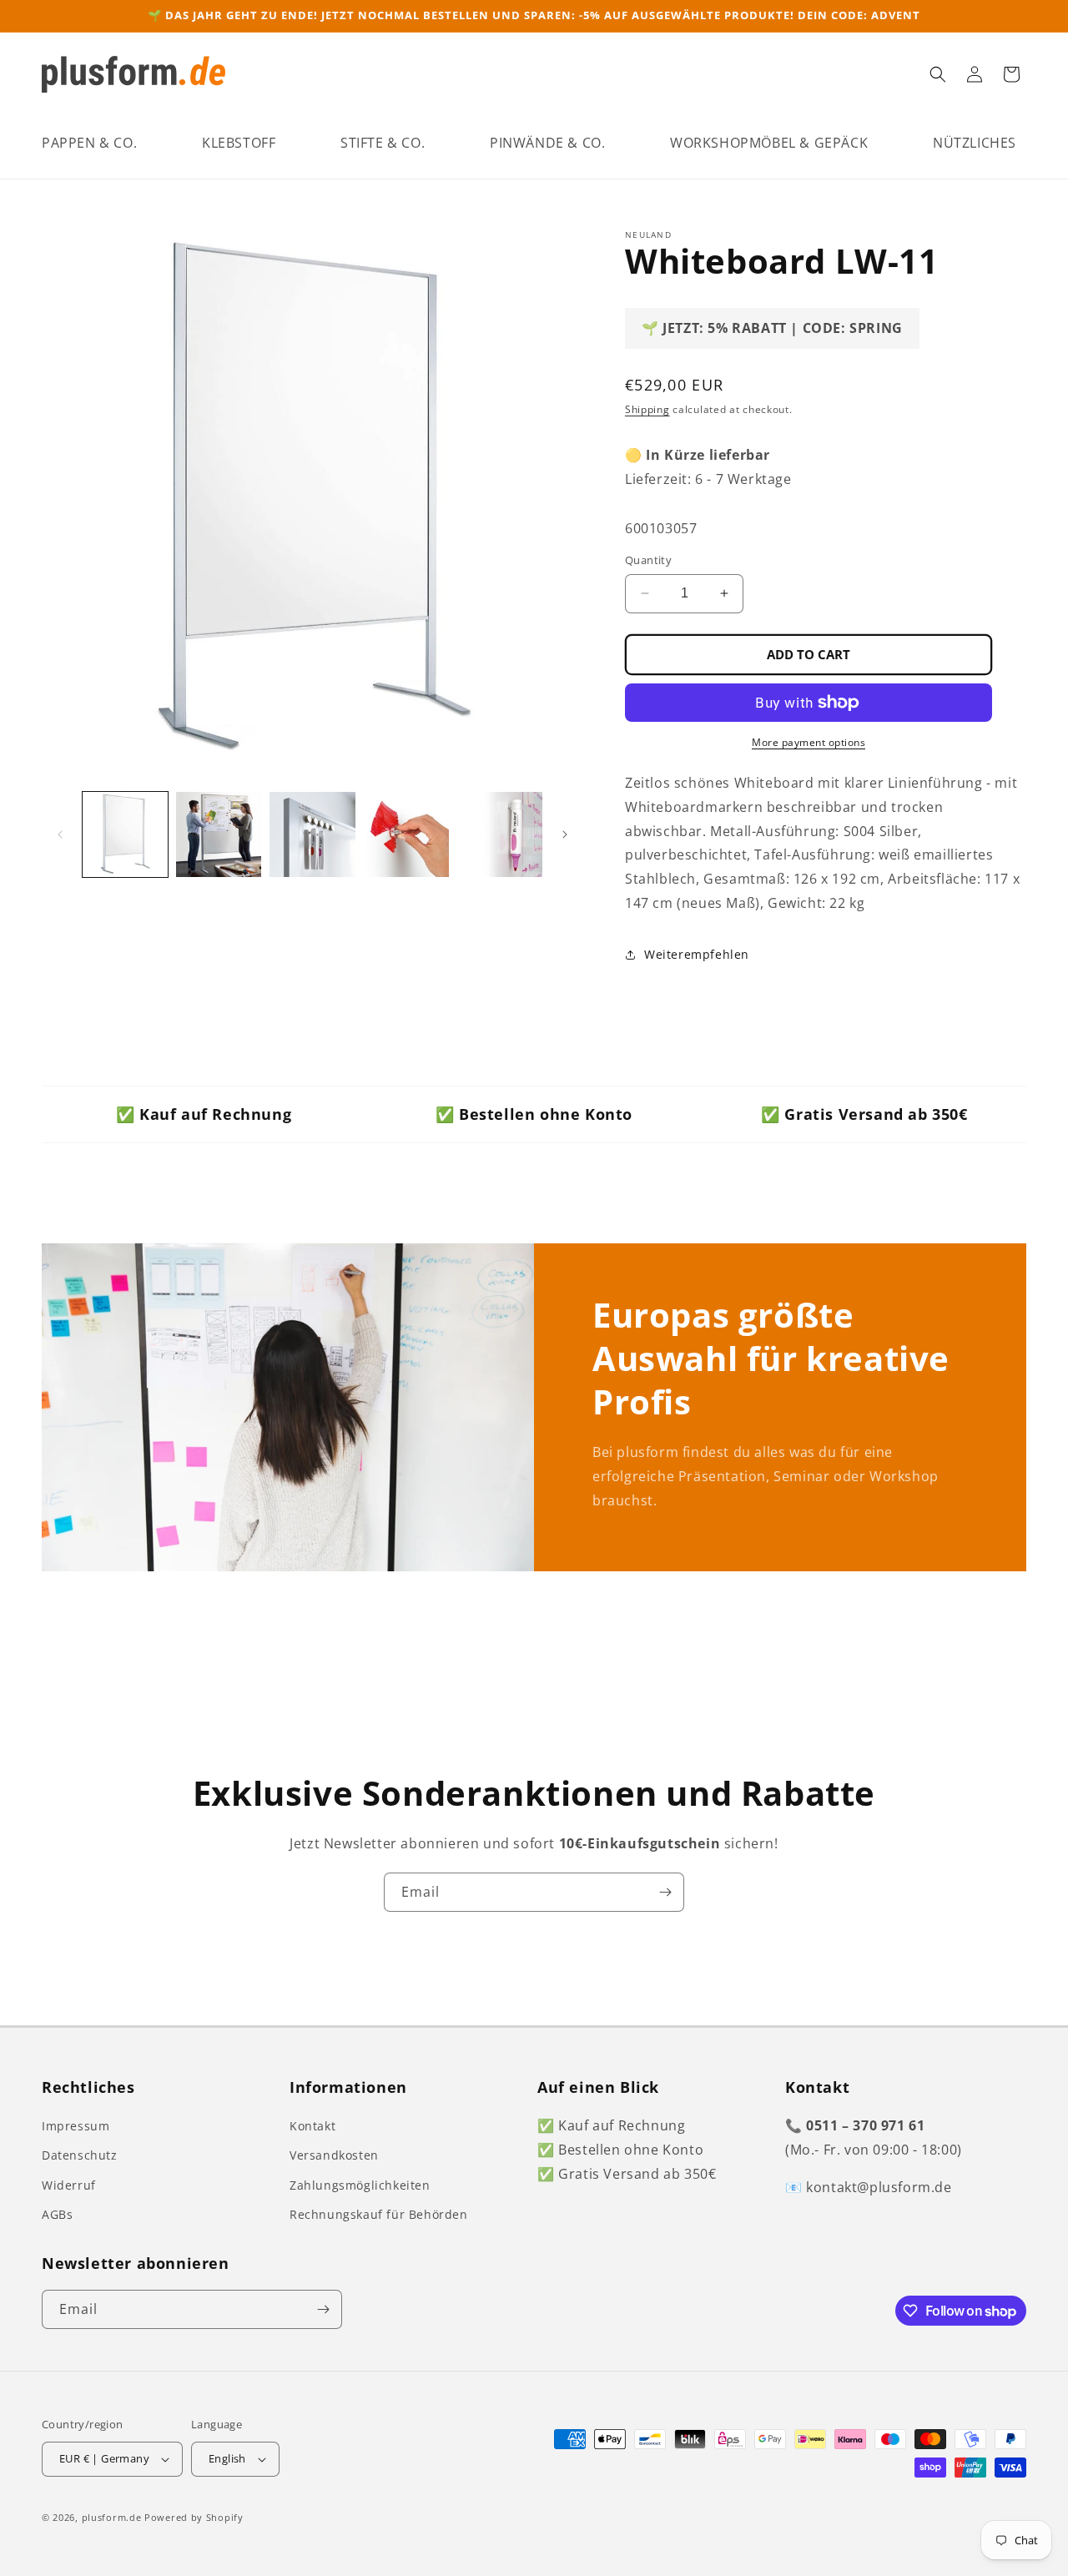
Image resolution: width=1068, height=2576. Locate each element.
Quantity (648, 560)
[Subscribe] (665, 1892)
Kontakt (312, 2126)
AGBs (57, 2214)
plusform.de (112, 2517)
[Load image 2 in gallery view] (219, 834)
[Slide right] (565, 834)
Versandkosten (334, 2155)
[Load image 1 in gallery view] (125, 834)
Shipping (647, 409)
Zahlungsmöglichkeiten (360, 2185)
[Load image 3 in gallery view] (312, 834)
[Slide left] (60, 834)
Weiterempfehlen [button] (697, 954)
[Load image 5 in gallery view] (500, 834)
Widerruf (69, 2185)
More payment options (809, 742)
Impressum (76, 2126)
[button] (89, 143)
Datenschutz (80, 2155)
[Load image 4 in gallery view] (406, 834)
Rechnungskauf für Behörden (379, 2214)
